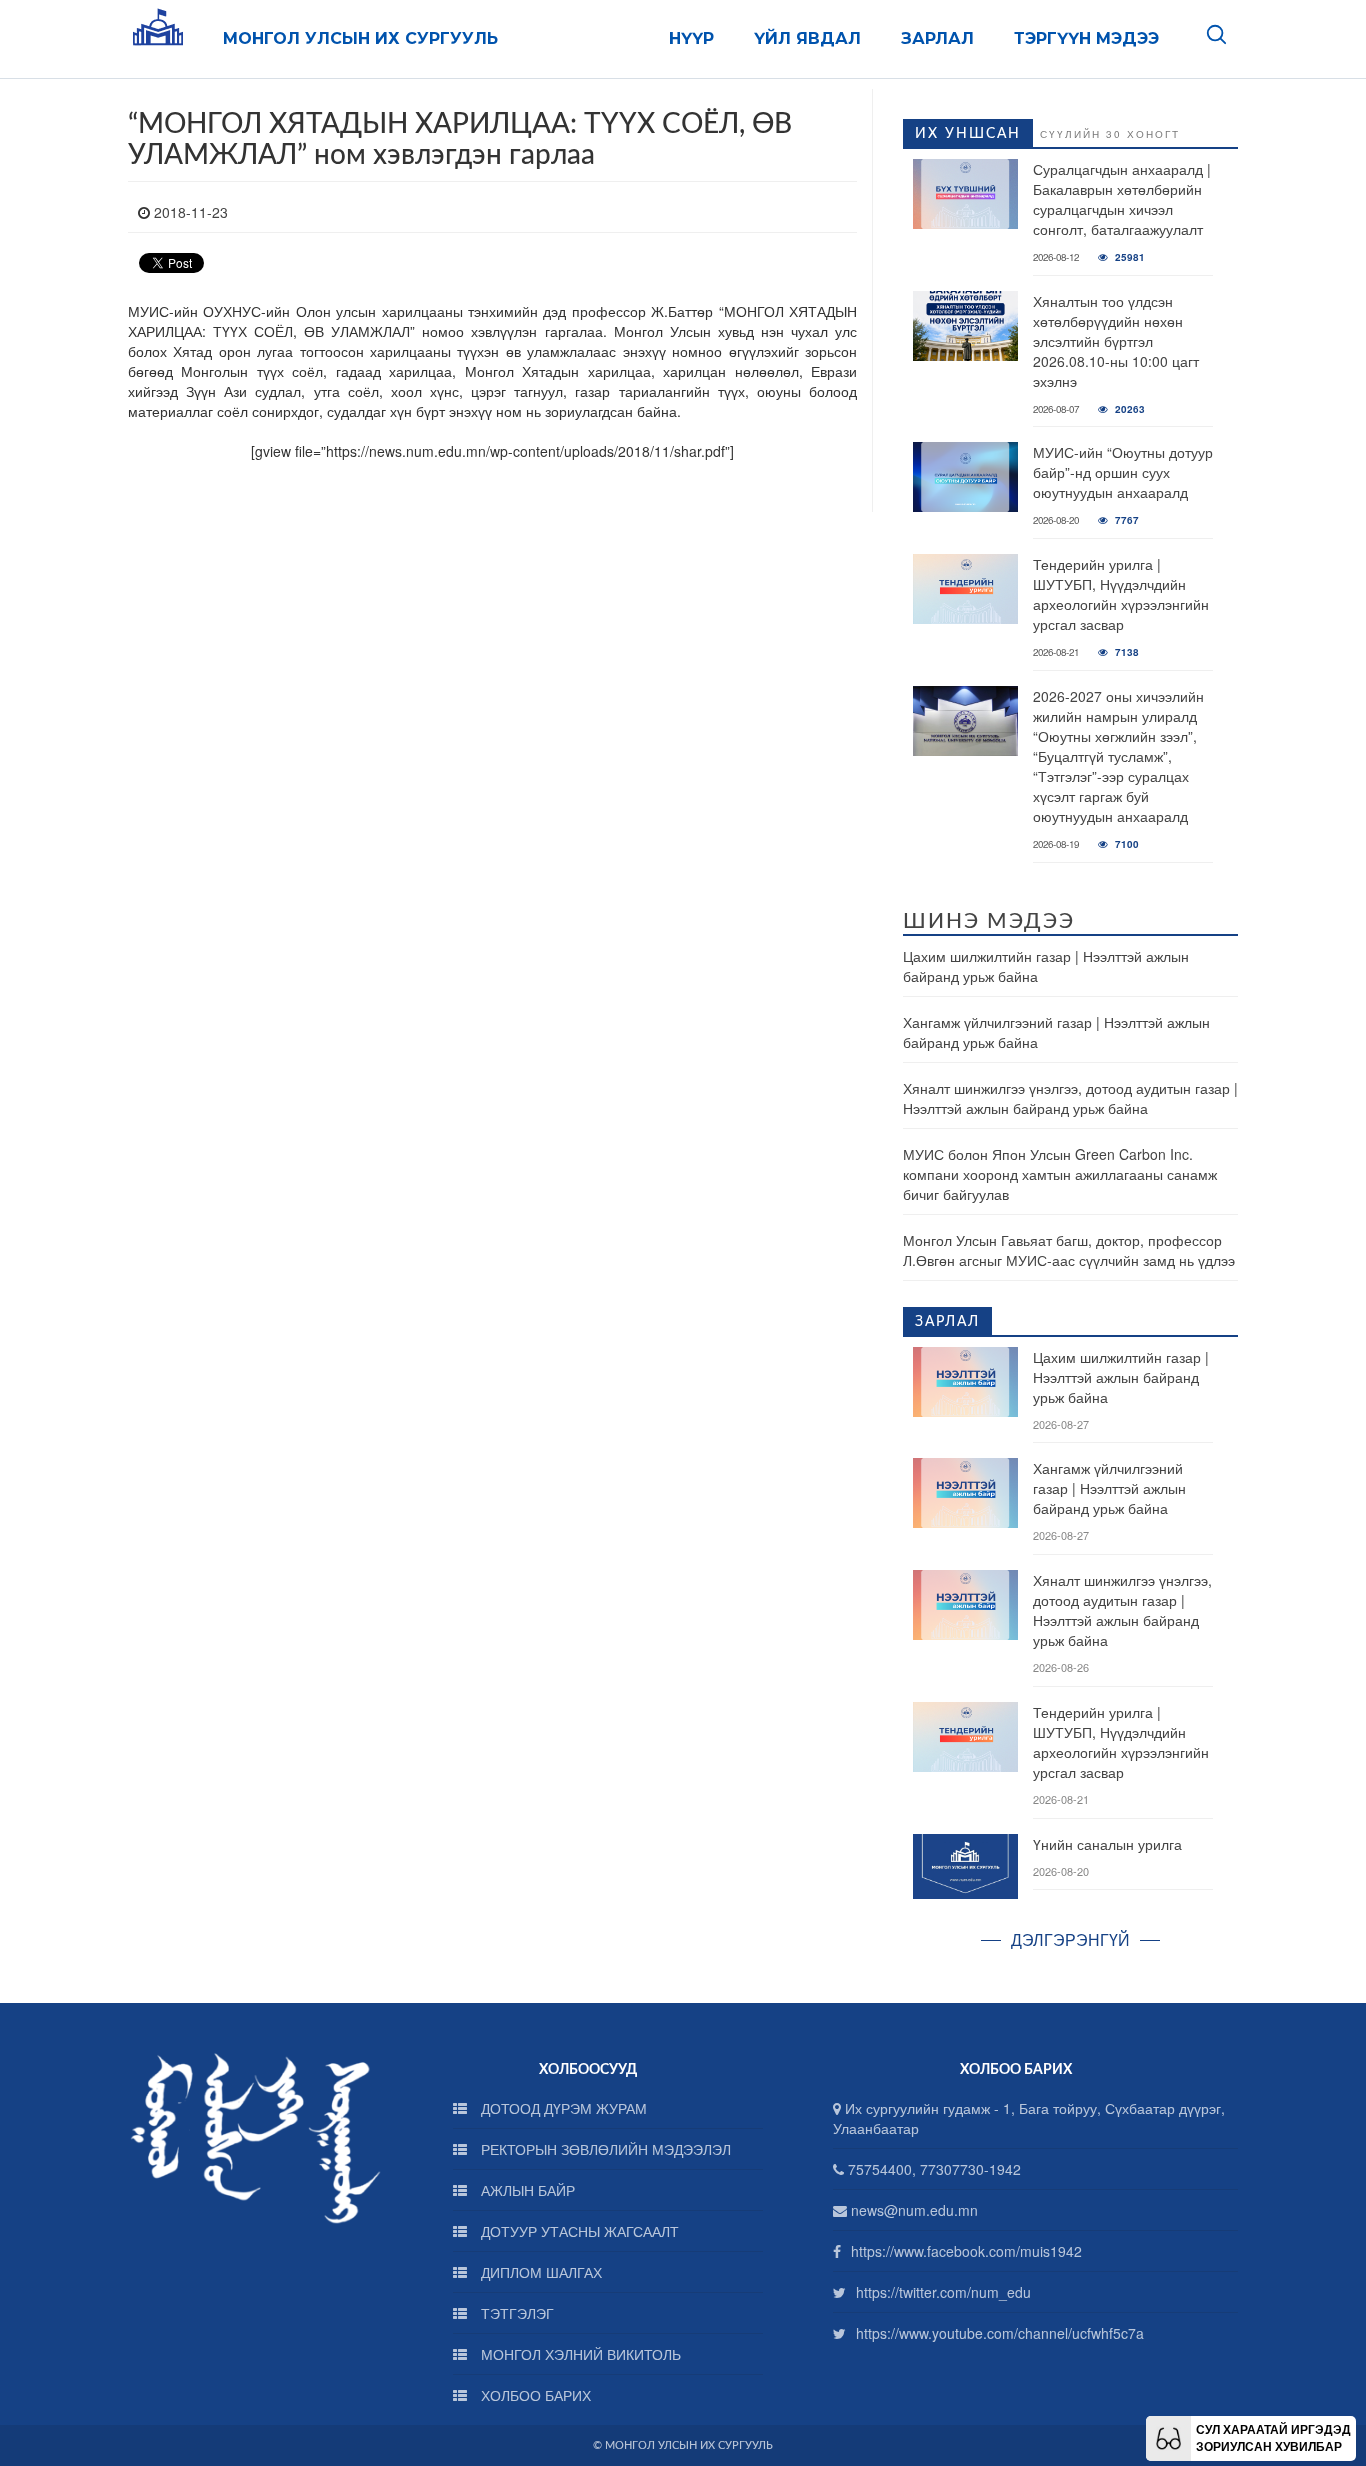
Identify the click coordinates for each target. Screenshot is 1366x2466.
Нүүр (691, 38)
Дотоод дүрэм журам (562, 2108)
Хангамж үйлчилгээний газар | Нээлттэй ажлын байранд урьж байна (1109, 1488)
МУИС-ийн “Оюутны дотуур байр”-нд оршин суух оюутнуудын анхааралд (1123, 472)
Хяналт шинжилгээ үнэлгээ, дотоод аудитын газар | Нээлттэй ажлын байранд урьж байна (1070, 1098)
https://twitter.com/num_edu (943, 2292)
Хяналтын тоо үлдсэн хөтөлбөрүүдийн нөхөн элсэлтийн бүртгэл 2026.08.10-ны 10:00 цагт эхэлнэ (1116, 341)
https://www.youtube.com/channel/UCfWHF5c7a (1000, 2333)
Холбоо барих (534, 2395)
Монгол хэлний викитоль (579, 2354)
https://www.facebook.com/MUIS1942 (966, 2251)
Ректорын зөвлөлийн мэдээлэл (604, 2149)
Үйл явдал (807, 38)
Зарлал (937, 38)
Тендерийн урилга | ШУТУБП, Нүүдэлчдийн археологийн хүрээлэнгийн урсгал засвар (1121, 594)
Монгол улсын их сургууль (360, 38)
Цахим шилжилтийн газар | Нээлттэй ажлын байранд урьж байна (1121, 1377)
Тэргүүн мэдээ (1086, 38)
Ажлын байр (526, 2190)
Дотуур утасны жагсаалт (578, 2231)
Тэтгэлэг (515, 2313)
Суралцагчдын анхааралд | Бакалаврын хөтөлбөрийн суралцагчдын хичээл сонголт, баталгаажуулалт (1122, 199)
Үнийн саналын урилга (1107, 1844)
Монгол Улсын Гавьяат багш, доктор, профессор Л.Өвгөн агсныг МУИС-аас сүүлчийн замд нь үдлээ (1069, 1250)
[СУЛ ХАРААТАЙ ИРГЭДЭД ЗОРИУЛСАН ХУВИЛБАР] (1168, 2436)
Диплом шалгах (539, 2272)
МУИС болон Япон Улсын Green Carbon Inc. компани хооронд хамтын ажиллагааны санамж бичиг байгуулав (1060, 1174)
